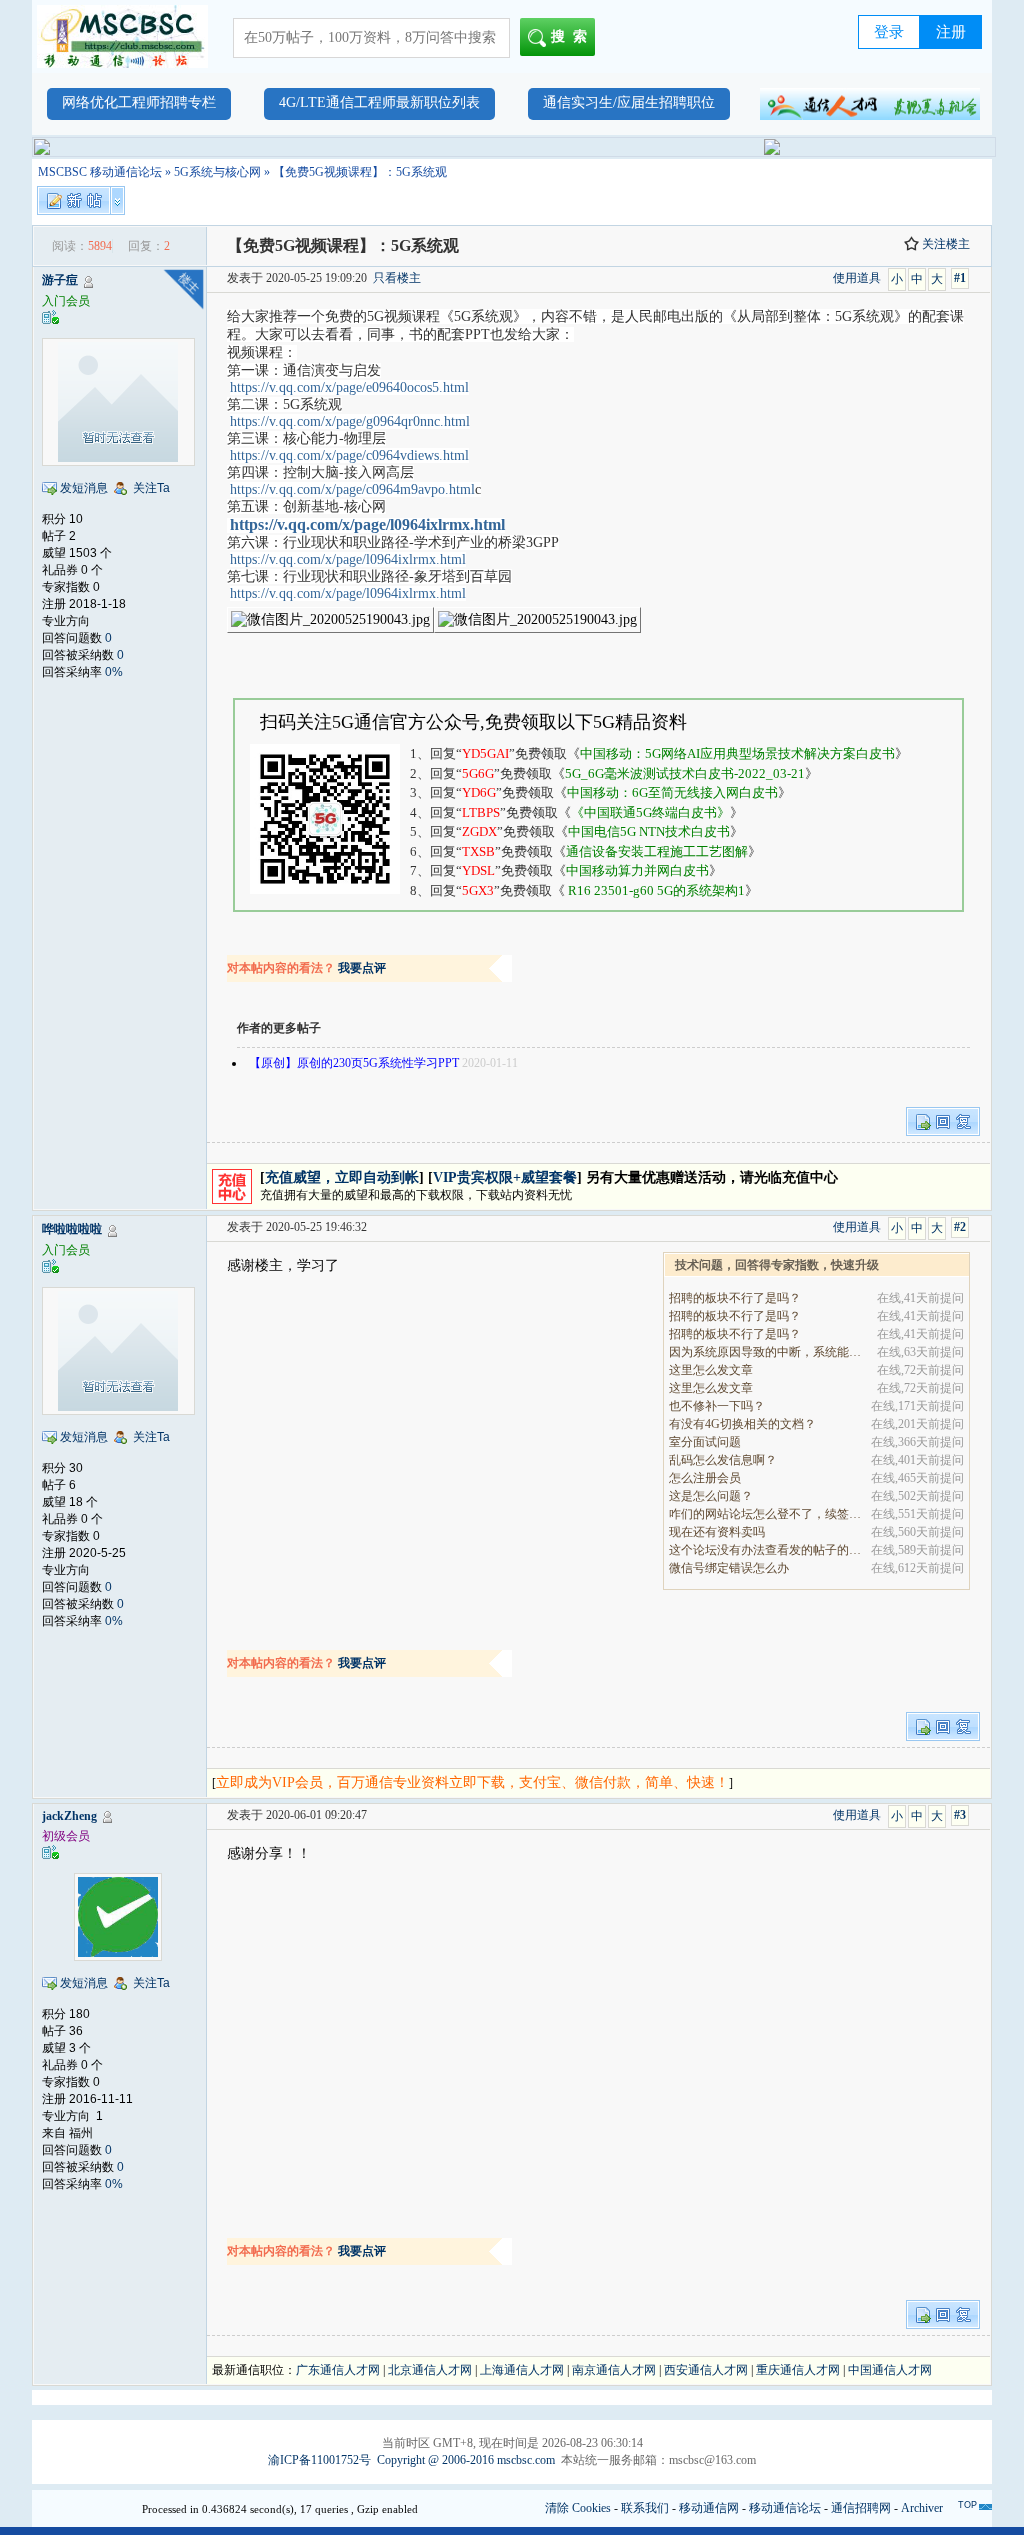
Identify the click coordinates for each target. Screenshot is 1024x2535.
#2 (960, 1227)
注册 (951, 32)
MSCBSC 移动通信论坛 (100, 172)
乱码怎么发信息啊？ (723, 1460)
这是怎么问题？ (711, 1496)
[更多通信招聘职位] (870, 104)
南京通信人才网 (614, 2370)
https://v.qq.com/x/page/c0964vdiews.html (349, 455)
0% (114, 672)
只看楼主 (397, 278)
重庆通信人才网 (798, 2370)
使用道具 (857, 278)
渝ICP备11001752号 (319, 2460)
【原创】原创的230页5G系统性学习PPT (354, 1063)
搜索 (573, 36)
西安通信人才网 (706, 2370)
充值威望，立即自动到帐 (342, 1177)
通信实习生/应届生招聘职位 (629, 102)
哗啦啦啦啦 (72, 1229)
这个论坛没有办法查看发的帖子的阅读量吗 (766, 1550)
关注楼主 (946, 244)
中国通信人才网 (890, 2370)
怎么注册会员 (705, 1478)
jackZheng (69, 1816)
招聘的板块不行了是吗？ (735, 1298)
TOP (967, 2505)
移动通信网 (709, 2508)
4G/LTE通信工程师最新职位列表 (379, 102)
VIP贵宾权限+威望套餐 (505, 1177)
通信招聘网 (861, 2508)
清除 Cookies (578, 2508)
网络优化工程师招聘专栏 (139, 102)
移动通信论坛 (785, 2508)
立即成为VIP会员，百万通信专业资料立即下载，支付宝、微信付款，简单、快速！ (472, 1782)
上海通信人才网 (522, 2370)
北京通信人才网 (430, 2370)
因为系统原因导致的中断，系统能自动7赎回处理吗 (766, 1352)
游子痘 (60, 280)
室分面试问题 (705, 1442)
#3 (960, 1815)
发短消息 (84, 488)
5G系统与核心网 (217, 172)
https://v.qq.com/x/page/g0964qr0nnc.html (350, 421)
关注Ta (151, 488)
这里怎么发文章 (711, 1370)
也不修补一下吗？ (717, 1406)
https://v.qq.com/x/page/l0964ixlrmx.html (367, 524)
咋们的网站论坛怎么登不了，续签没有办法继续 (766, 1514)
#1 (960, 278)
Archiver (922, 2508)
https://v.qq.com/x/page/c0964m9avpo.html (352, 489)
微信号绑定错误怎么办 (729, 1568)
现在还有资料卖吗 (717, 1532)
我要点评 (362, 968)
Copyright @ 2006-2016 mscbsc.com (466, 2460)
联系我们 (645, 2508)
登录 (889, 32)
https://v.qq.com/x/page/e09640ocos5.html (349, 387)
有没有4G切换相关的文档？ (742, 1424)
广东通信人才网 (338, 2370)
